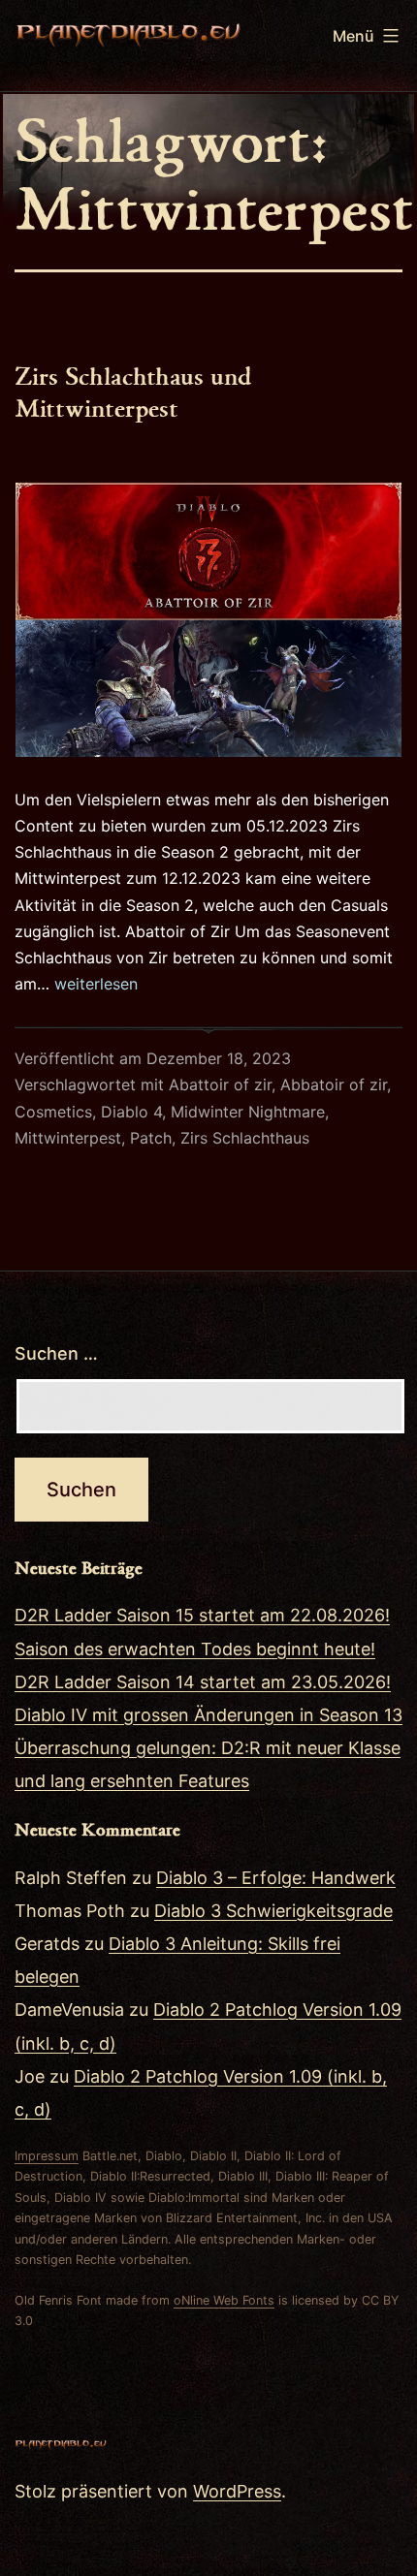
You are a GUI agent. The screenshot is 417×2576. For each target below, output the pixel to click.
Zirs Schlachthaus (245, 1138)
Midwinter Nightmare (248, 1112)
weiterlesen (96, 984)
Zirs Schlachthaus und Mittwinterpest (133, 391)
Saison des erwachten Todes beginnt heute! (195, 1649)
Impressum (47, 2156)
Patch (151, 1138)
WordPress (237, 2491)
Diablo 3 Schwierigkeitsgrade (273, 1911)
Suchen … (56, 1353)
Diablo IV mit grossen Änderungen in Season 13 (208, 1715)
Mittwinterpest (68, 1138)
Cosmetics (53, 1112)
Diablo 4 (131, 1112)
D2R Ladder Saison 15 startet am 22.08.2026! (202, 1615)
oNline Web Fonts (224, 2300)
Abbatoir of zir (334, 1084)
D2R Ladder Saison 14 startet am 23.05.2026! (203, 1682)
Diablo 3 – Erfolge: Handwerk (276, 1878)
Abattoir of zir (220, 1084)
